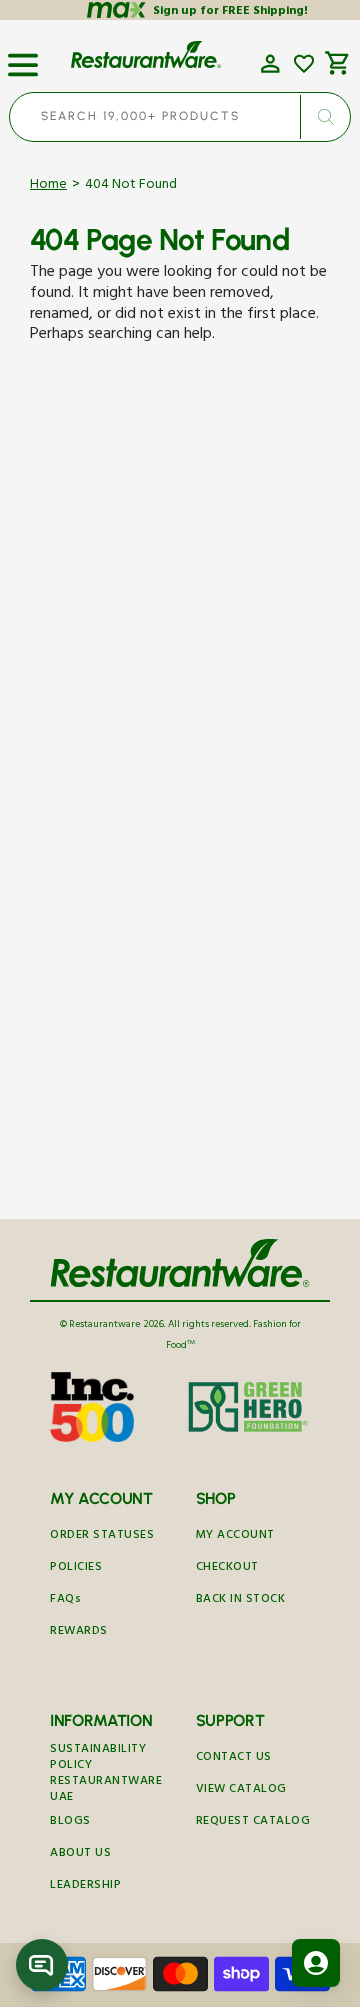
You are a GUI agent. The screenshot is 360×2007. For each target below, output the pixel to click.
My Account (235, 1536)
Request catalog (253, 1822)
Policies (76, 1568)
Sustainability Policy (98, 1759)
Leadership (85, 1886)
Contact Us (234, 1758)
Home (48, 186)
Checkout (227, 1568)
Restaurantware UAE (106, 1791)
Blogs (70, 1822)
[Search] (325, 117)
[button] (23, 57)
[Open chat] (42, 1965)
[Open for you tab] (316, 1963)
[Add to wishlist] (304, 64)
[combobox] (180, 117)
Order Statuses (102, 1536)
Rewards (79, 1632)
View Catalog (241, 1790)
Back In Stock (241, 1600)
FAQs (65, 1600)
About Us (80, 1854)
